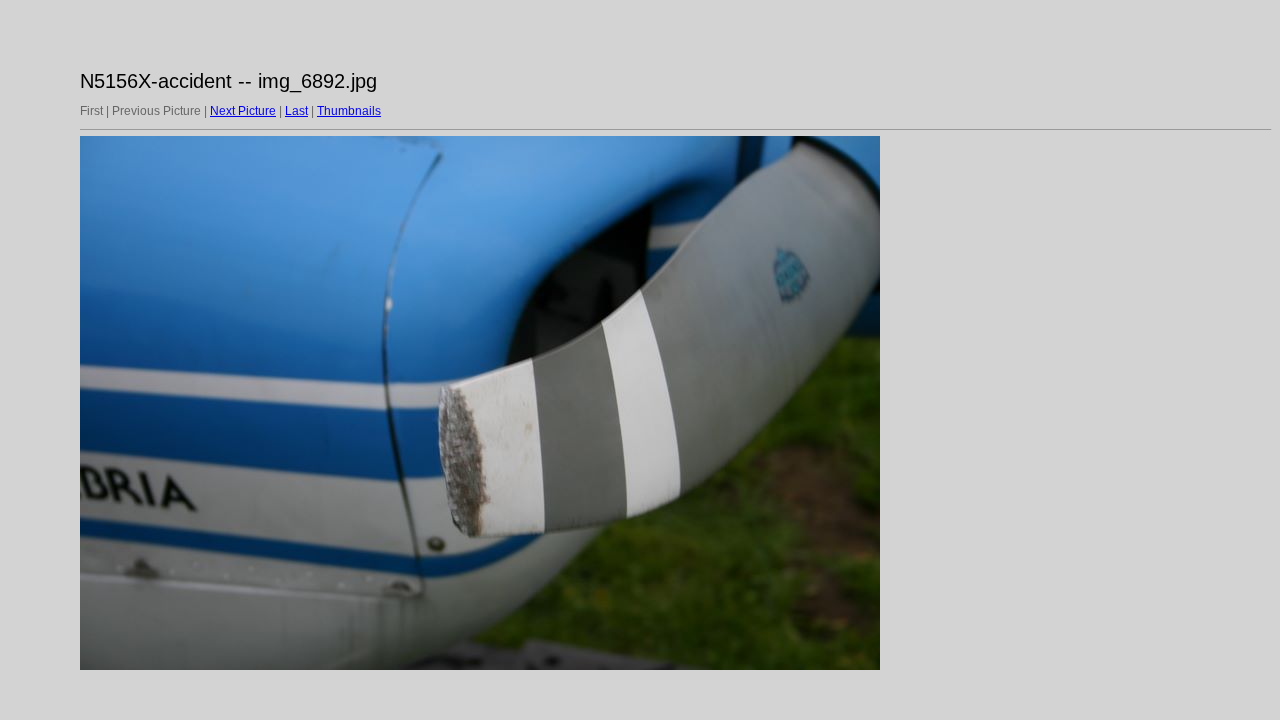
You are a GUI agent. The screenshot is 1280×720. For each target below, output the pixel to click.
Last (296, 111)
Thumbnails (349, 111)
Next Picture (243, 111)
